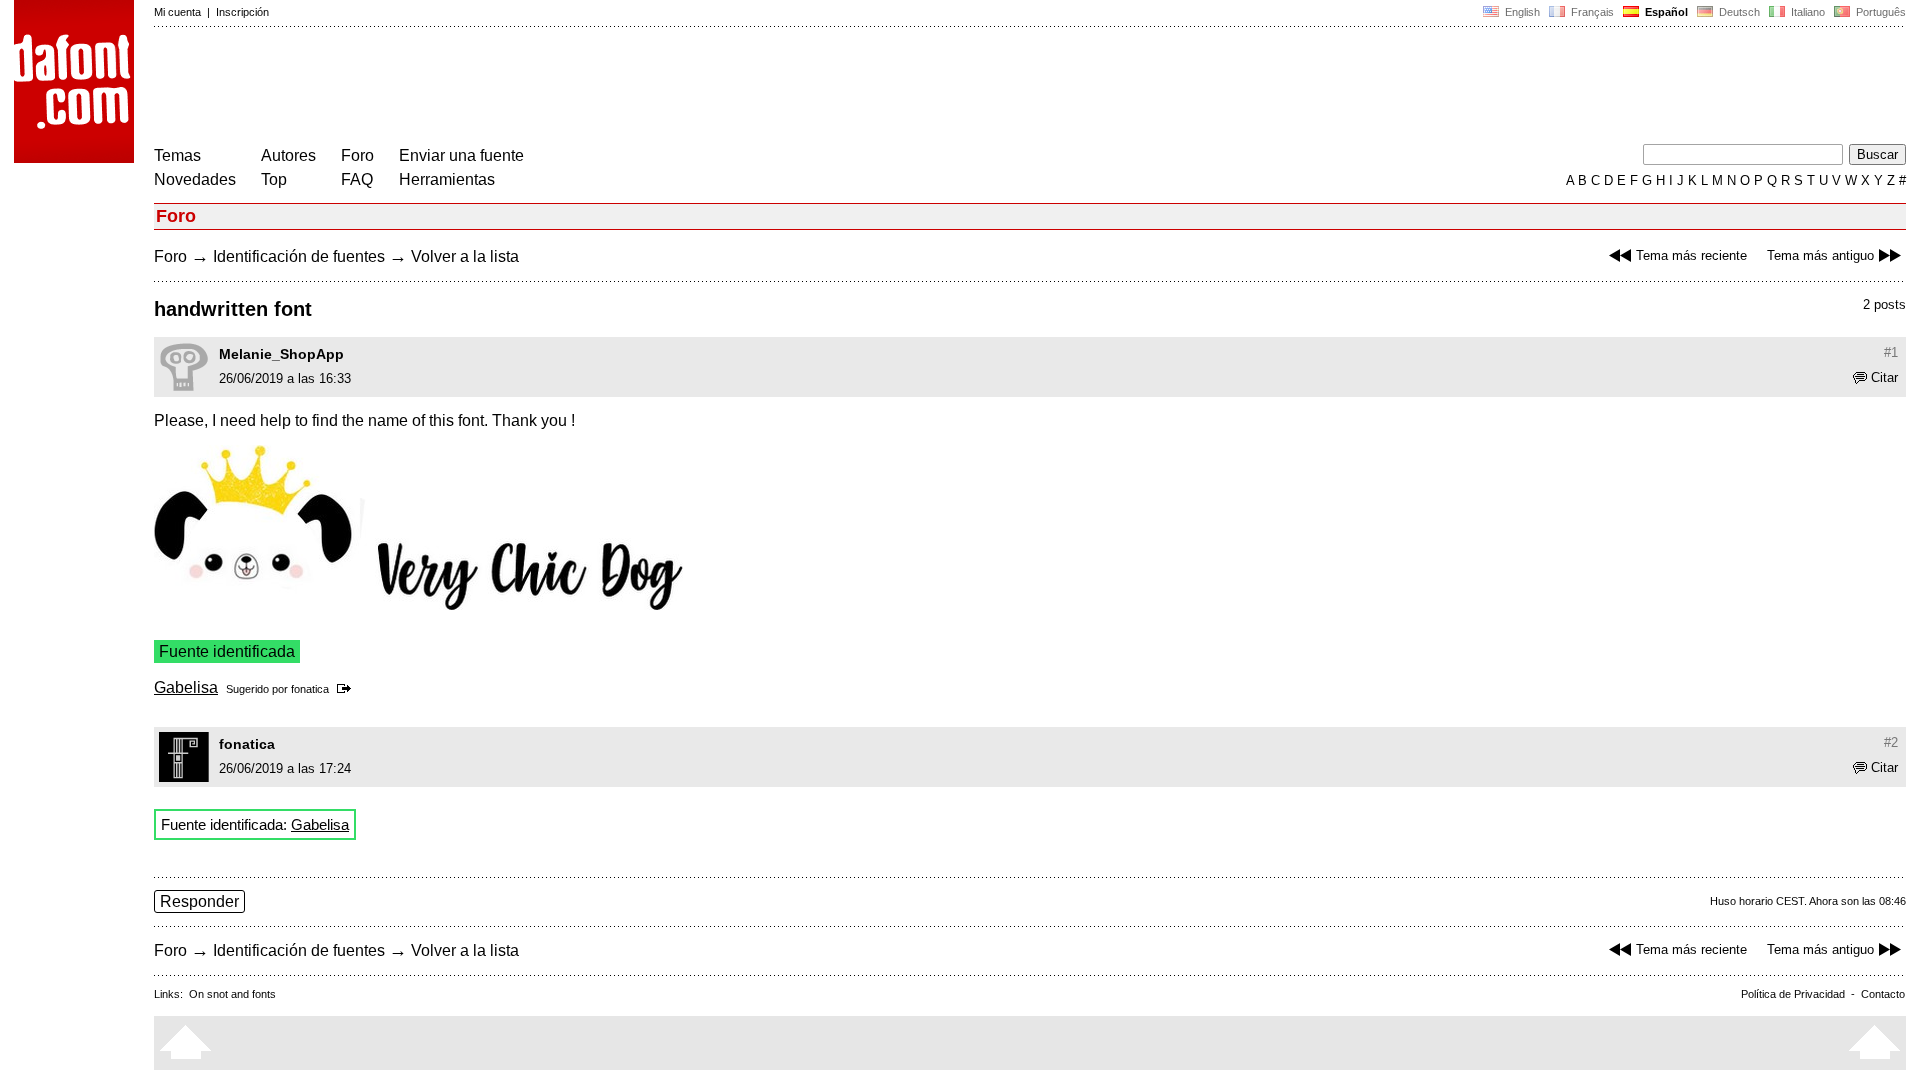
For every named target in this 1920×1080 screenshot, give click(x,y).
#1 (1891, 352)
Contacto (1883, 994)
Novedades (195, 179)
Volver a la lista (465, 256)
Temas (177, 155)
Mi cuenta (177, 12)
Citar (1884, 377)
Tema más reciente (1691, 255)
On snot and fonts (232, 994)
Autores (288, 155)
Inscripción (242, 12)
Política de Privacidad (1793, 994)
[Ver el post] (347, 689)
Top (274, 179)
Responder (199, 901)
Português (1878, 12)
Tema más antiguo (1820, 255)
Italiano (1806, 12)
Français (1591, 12)
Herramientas (447, 179)
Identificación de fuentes (299, 256)
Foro (357, 155)
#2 (1891, 742)
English (1521, 12)
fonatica (310, 689)
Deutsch (1738, 12)
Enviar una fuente (461, 155)
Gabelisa (186, 687)
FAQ (357, 179)
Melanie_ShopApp (281, 354)
